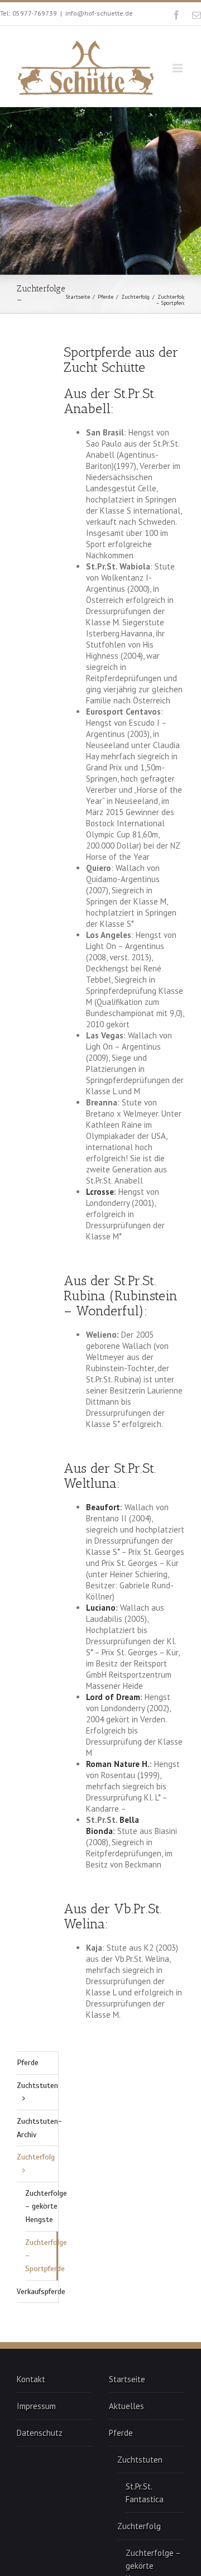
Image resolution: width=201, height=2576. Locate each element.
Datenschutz (40, 2433)
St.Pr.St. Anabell (110, 401)
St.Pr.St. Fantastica (145, 2493)
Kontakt (31, 2379)
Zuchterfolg (135, 297)
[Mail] (197, 15)
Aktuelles (126, 2406)
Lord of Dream (113, 1697)
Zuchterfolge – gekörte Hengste (42, 2206)
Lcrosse (100, 1192)
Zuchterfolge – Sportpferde (42, 2256)
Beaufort (103, 1507)
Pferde (106, 297)
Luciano (101, 1608)
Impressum (36, 2406)
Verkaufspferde (37, 2292)
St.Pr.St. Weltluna (110, 1476)
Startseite (78, 297)
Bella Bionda (113, 1825)
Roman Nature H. (118, 1764)
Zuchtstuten (37, 2086)
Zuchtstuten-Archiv (37, 2128)
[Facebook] (176, 15)
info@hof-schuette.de (99, 13)
